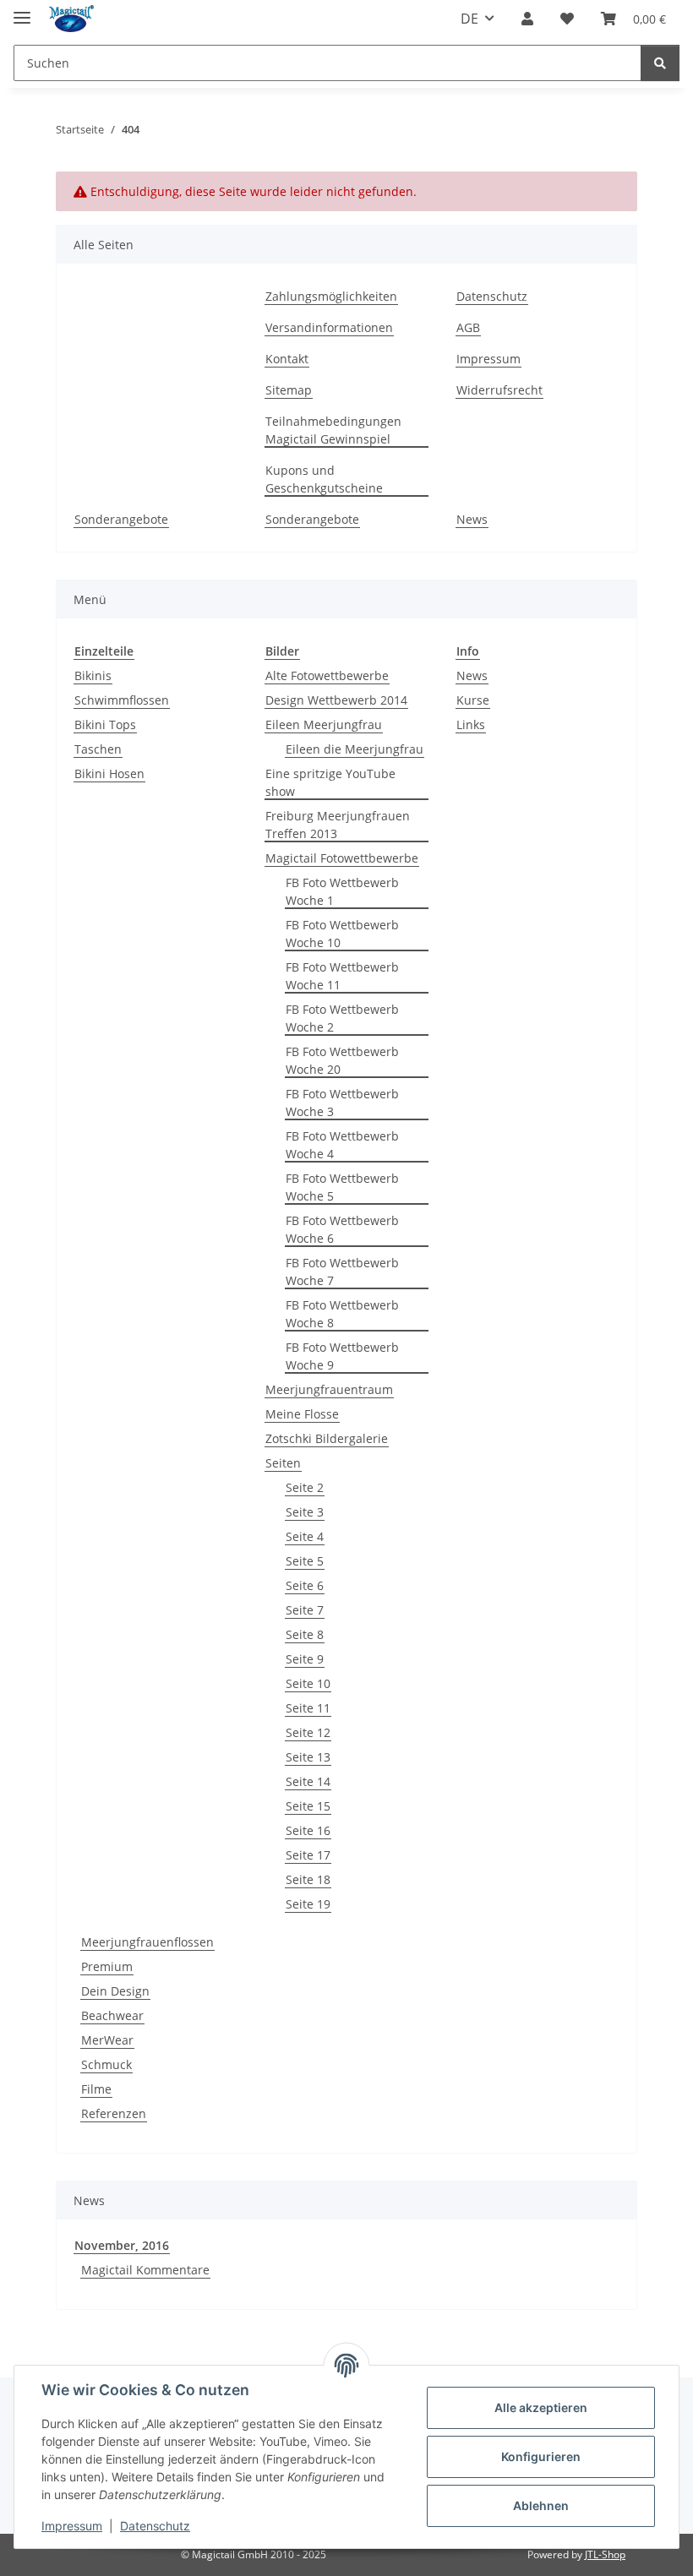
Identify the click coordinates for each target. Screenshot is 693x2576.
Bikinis (93, 675)
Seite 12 (308, 1732)
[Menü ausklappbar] (22, 11)
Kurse (473, 700)
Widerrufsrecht (499, 390)
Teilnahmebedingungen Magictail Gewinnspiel (333, 430)
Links (471, 724)
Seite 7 (305, 1610)
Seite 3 (305, 1512)
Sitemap (289, 390)
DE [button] (469, 19)
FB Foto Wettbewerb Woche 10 (342, 934)
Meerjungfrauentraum (329, 1389)
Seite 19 (308, 1904)
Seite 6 (305, 1585)
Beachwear (112, 2015)
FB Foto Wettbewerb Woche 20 (342, 1060)
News (472, 519)
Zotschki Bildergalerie (327, 1438)
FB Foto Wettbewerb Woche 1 (342, 891)
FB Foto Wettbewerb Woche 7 (342, 1272)
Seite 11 (308, 1708)
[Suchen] (660, 63)
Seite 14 (308, 1781)
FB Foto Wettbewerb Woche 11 (342, 976)
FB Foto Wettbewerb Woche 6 (342, 1229)
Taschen (98, 749)
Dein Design (115, 1991)
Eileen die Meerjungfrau (355, 749)
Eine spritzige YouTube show (330, 782)
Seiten (283, 1463)
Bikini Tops (105, 724)
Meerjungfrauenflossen (147, 1942)
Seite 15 (308, 1806)
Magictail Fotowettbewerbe (342, 858)
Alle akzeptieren (541, 2407)
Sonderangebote (121, 519)
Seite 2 (305, 1487)
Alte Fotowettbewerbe (327, 675)
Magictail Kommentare (145, 2270)
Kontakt (287, 359)
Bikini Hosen (109, 773)
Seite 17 (308, 1855)
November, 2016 (122, 2245)
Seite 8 (305, 1634)
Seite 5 (305, 1561)
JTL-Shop (605, 2554)
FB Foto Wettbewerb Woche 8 (342, 1314)
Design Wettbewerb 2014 (336, 700)
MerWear (107, 2040)
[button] (527, 19)
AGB (468, 327)
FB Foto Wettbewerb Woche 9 (342, 1356)
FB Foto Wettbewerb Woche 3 (342, 1103)
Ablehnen (541, 2505)
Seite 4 (305, 1536)
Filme (96, 2089)
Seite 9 (305, 1659)
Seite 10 (308, 1683)
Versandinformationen (329, 327)
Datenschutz (155, 2526)
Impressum (72, 2526)
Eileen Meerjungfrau (324, 724)
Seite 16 (308, 1830)
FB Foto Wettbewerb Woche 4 (342, 1145)
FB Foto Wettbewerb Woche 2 (342, 1018)
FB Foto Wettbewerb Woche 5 (342, 1187)
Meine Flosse (302, 1414)
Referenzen (114, 2113)
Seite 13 (308, 1757)
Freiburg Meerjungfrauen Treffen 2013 (338, 825)
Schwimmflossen (122, 700)
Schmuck (106, 2064)
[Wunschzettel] (567, 19)
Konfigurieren (541, 2456)
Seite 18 (308, 1879)
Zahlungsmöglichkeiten (331, 296)
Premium (107, 1966)
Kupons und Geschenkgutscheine (324, 479)
